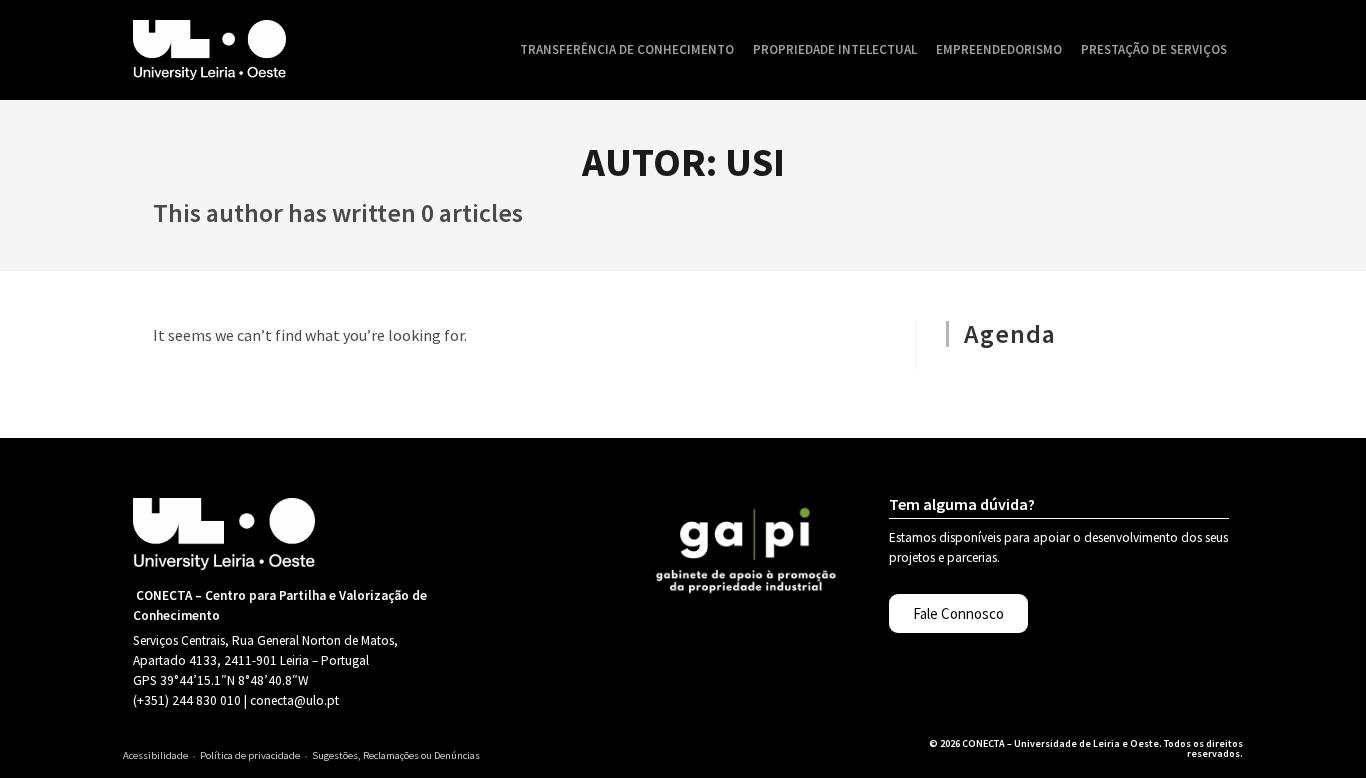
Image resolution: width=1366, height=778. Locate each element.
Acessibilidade (155, 755)
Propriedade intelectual (835, 49)
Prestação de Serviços (1154, 49)
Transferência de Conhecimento (627, 49)
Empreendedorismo (999, 49)
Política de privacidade (250, 755)
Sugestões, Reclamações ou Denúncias (396, 755)
